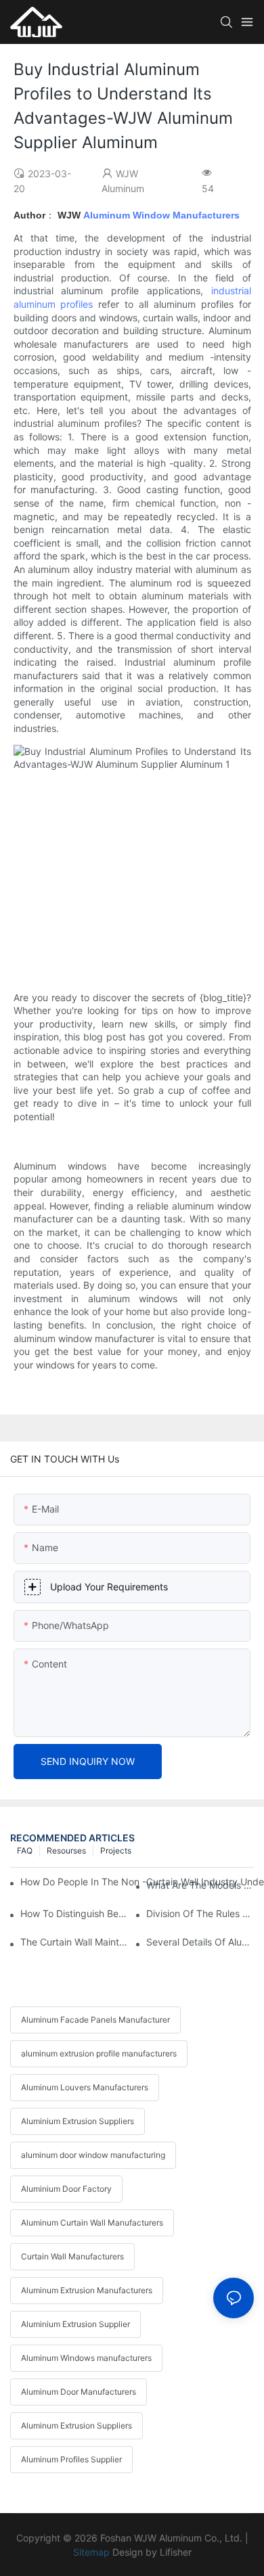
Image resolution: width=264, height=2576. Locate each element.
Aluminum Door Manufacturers (79, 2392)
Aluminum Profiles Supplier (71, 2459)
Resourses (66, 1850)
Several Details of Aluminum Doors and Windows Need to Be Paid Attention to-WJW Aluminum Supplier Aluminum (200, 1942)
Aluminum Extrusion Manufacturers (87, 2290)
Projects (116, 1850)
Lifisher (176, 2552)
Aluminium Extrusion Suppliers (78, 2121)
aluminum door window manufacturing (93, 2155)
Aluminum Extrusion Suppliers (76, 2425)
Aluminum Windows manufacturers (86, 2358)
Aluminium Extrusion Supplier (75, 2324)
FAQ (25, 1850)
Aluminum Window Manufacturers (161, 215)
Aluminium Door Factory (66, 2189)
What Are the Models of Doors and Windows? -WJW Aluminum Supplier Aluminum (200, 1885)
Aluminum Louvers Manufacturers (85, 2087)
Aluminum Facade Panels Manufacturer (95, 2020)
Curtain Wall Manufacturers (72, 2256)
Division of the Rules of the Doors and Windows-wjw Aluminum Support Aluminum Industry (200, 1913)
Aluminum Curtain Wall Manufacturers (92, 2223)
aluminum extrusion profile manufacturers (99, 2053)
